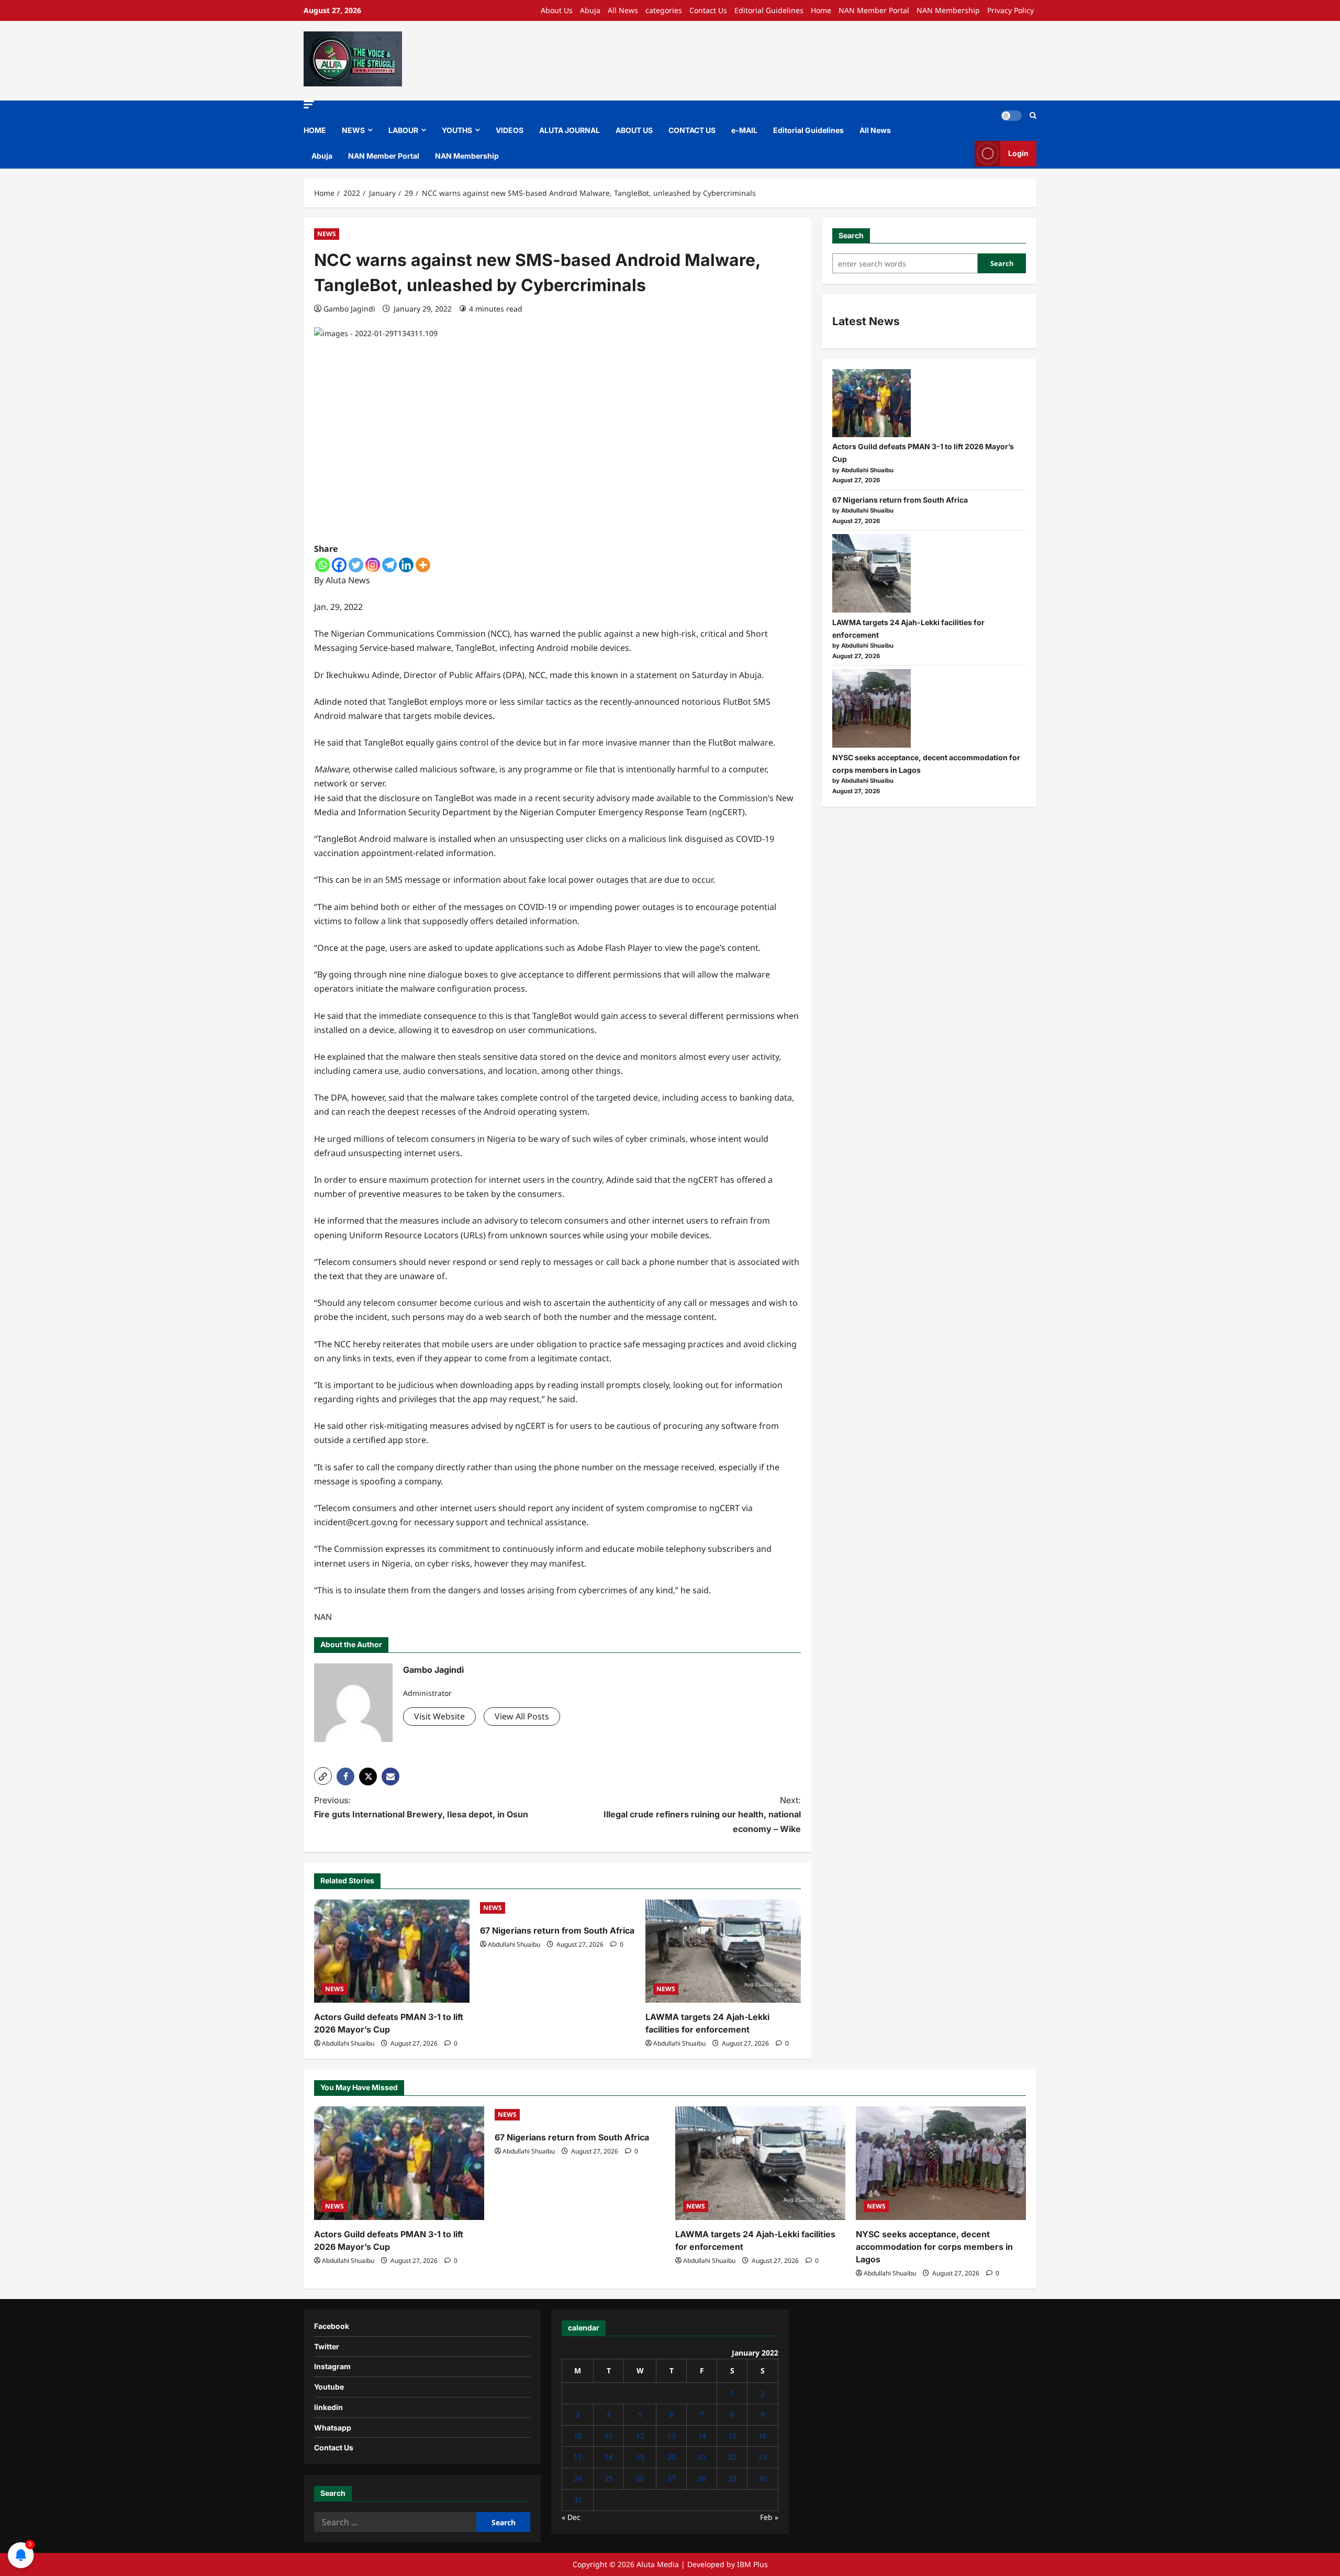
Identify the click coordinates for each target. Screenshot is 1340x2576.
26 (640, 2478)
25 (609, 2478)
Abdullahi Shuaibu (348, 2043)
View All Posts (522, 1716)
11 (609, 2436)
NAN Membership (948, 10)
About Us (557, 10)
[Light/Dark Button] (1011, 116)
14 (702, 2436)
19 (640, 2457)
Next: (702, 1814)
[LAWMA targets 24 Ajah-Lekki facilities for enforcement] (723, 1951)
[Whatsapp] (322, 565)
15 (732, 2436)
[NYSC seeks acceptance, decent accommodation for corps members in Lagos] (872, 708)
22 (732, 2457)
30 (763, 2478)
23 (763, 2457)
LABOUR (403, 130)
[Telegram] (389, 565)
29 (732, 2478)
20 (672, 2457)
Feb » (769, 2517)
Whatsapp (333, 2428)
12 (640, 2436)
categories (664, 10)
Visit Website (439, 1716)
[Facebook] (339, 565)
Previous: (421, 1807)
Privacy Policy (1010, 10)
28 (702, 2478)
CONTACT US (692, 130)
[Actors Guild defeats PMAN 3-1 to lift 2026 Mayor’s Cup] (392, 1951)
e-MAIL (744, 130)
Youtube (329, 2387)
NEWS (353, 130)
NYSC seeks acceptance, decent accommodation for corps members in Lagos (934, 2247)
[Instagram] (373, 565)
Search (851, 235)
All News (623, 10)
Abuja (590, 10)
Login (1018, 153)
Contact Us (708, 10)
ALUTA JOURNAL (569, 130)
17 (578, 2457)
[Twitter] (356, 565)
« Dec (571, 2517)
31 (578, 2500)
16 (763, 2436)
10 (578, 2436)
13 (672, 2436)
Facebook (332, 2326)
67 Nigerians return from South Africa (557, 1930)
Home (821, 10)
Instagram (332, 2366)
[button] (309, 104)
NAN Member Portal (874, 10)
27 (672, 2478)
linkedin (328, 2407)
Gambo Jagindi (349, 309)
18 (609, 2457)
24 (578, 2478)
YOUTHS (457, 130)
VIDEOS (510, 130)
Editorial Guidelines (769, 10)
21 (702, 2457)
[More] (423, 565)
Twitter (327, 2346)
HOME (315, 130)
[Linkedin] (406, 565)
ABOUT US (634, 130)
